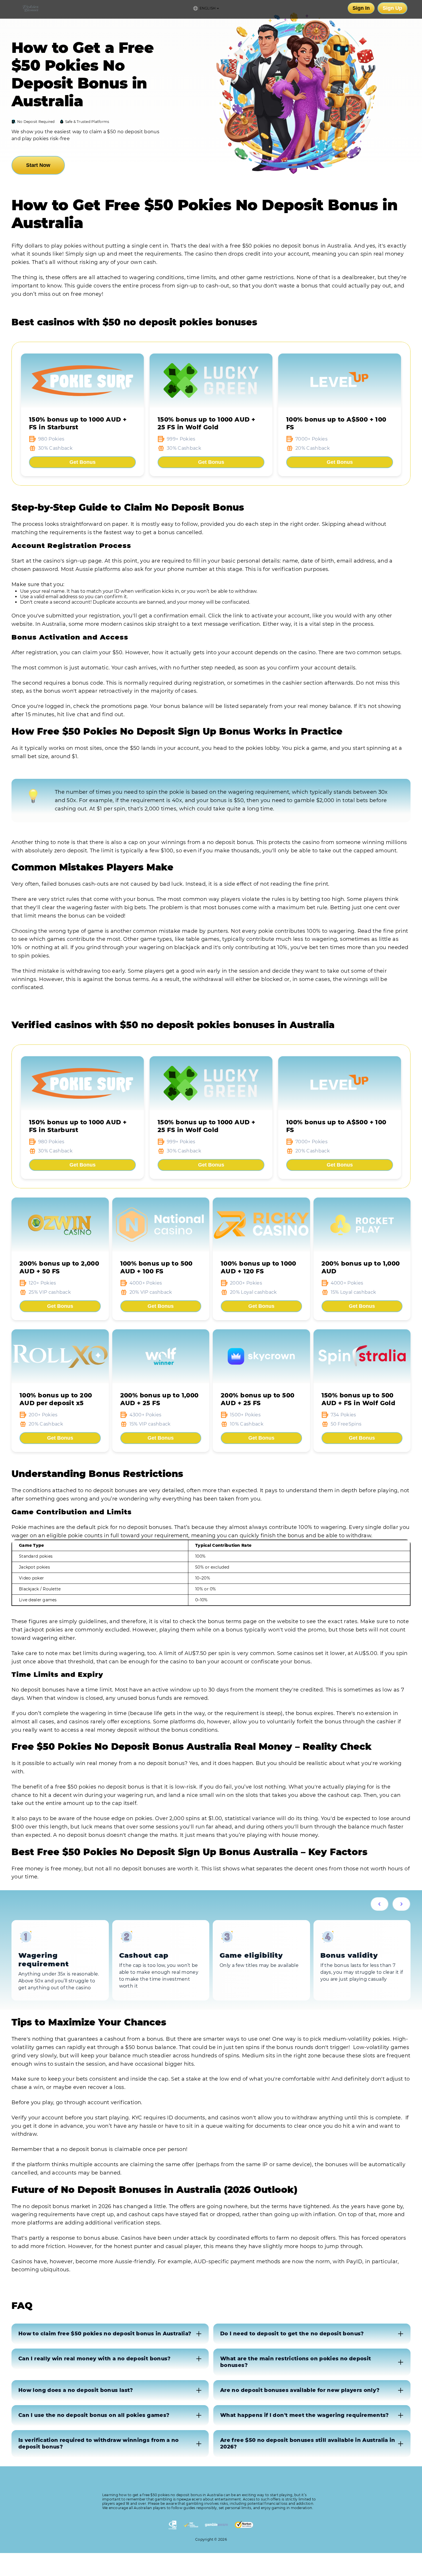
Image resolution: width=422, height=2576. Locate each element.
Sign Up (392, 8)
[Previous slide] (380, 1904)
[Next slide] (401, 1904)
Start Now (38, 165)
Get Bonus (83, 462)
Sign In (361, 8)
